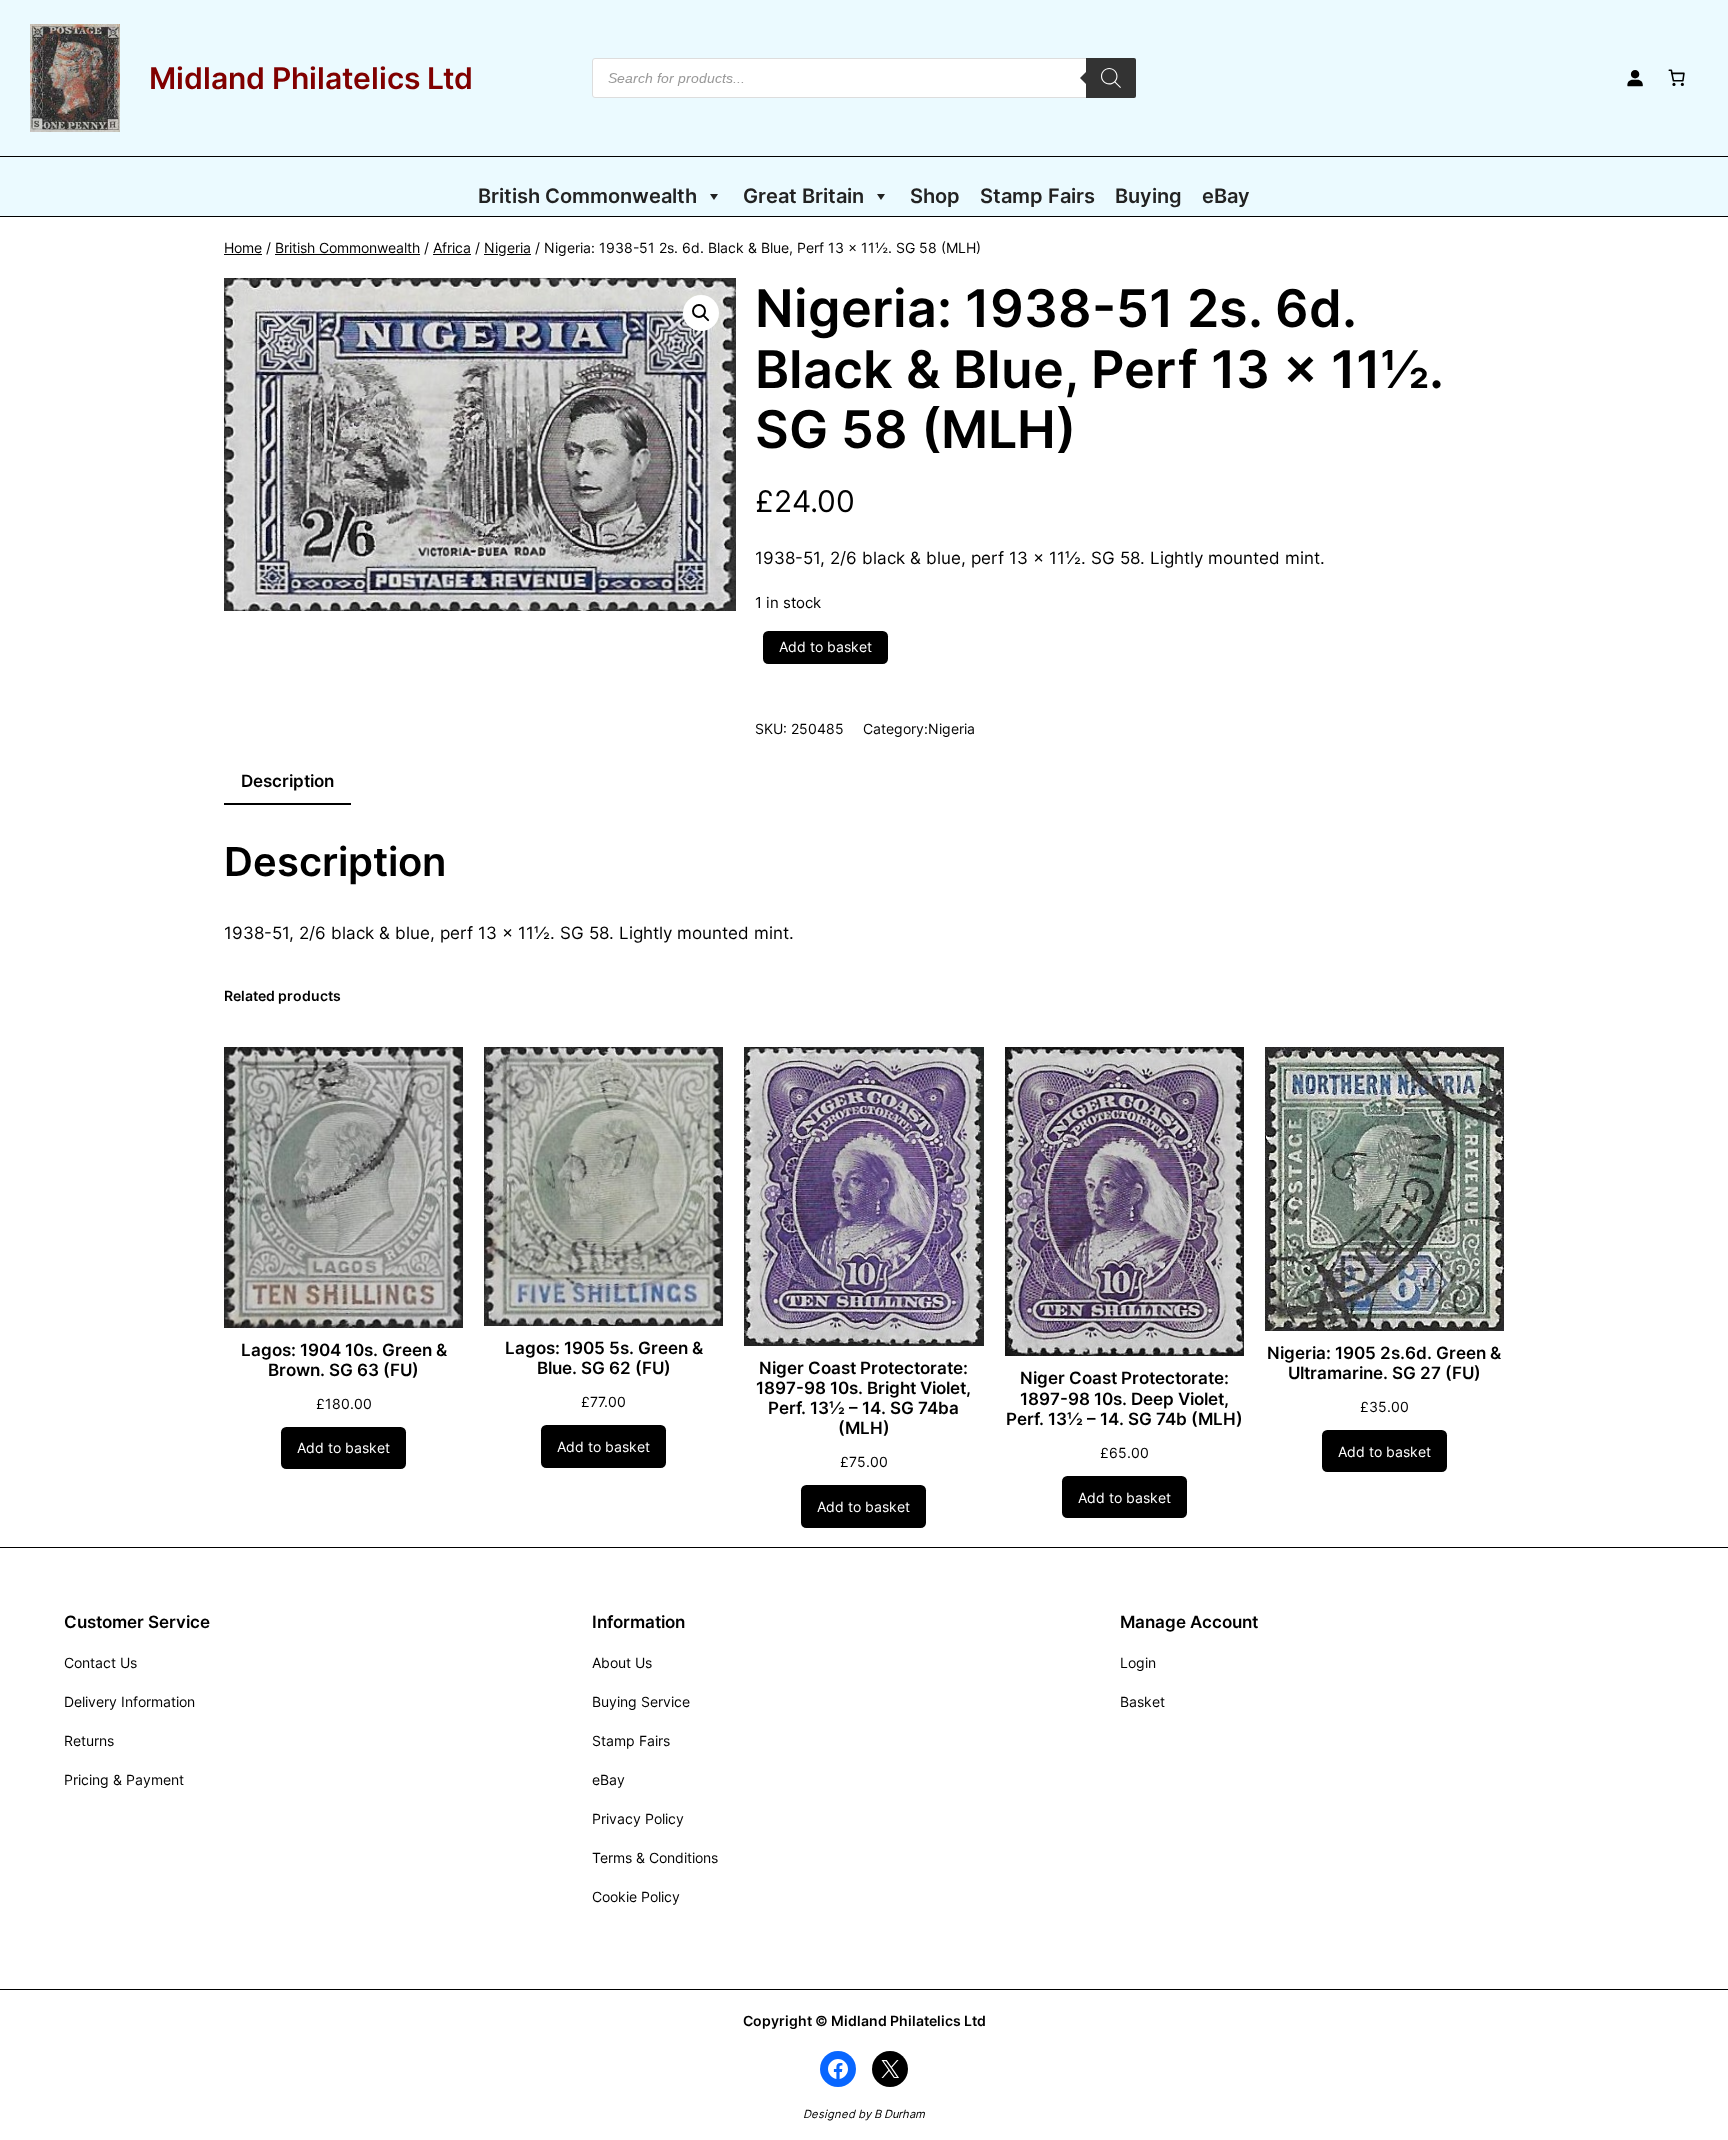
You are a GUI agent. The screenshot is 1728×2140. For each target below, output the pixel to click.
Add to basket (825, 646)
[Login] (1635, 78)
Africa (452, 247)
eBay (1226, 196)
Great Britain (803, 196)
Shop (935, 196)
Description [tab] (287, 781)
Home (243, 247)
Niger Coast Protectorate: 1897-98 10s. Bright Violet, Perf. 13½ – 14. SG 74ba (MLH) (863, 1398)
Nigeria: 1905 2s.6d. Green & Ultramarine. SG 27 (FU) (1384, 1363)
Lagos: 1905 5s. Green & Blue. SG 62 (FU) (604, 1358)
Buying (1148, 196)
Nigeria (507, 247)
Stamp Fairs (1037, 196)
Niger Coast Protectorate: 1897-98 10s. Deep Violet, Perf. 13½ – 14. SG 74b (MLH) (1124, 1398)
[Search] (1111, 78)
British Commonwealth (587, 196)
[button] (701, 313)
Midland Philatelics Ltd (311, 78)
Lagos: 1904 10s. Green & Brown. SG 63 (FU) (344, 1360)
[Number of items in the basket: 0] (1677, 78)
